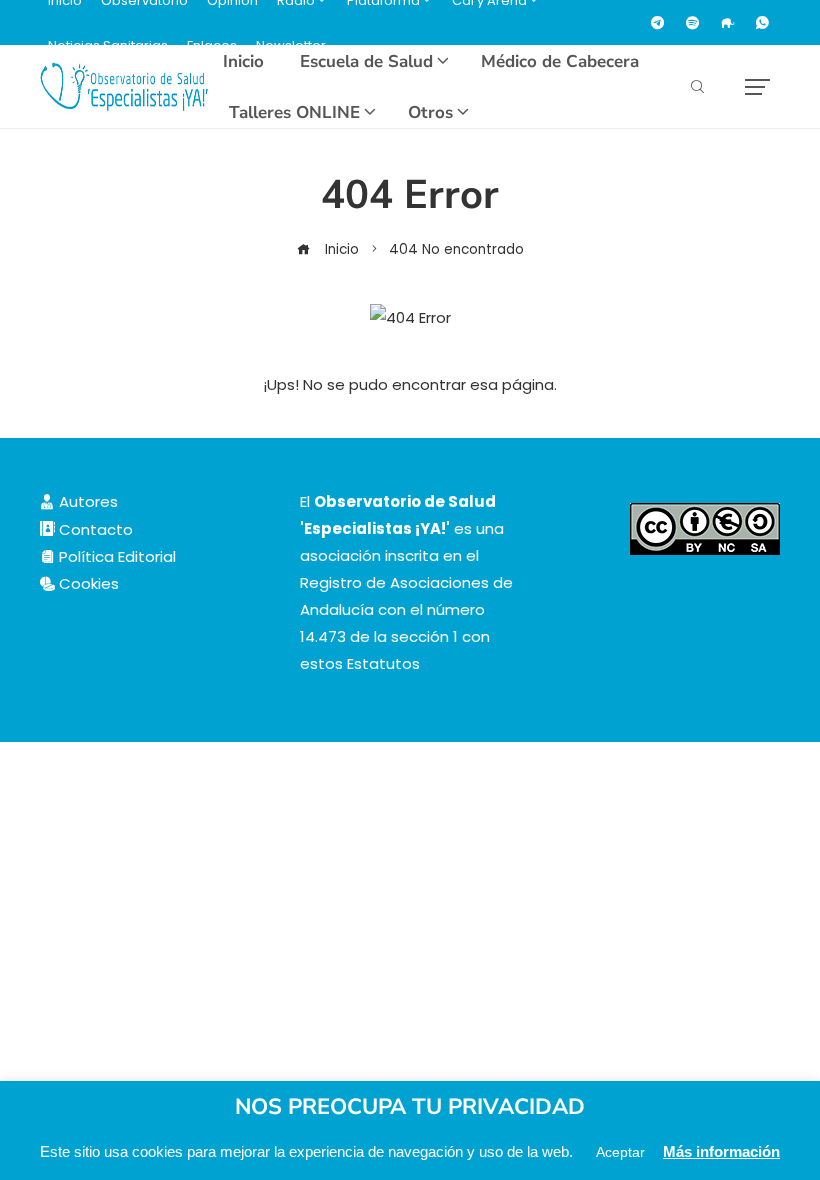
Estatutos (383, 663)
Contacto (94, 529)
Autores (86, 501)
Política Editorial (115, 556)
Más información (721, 1151)
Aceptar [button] (620, 1152)
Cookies (87, 583)
